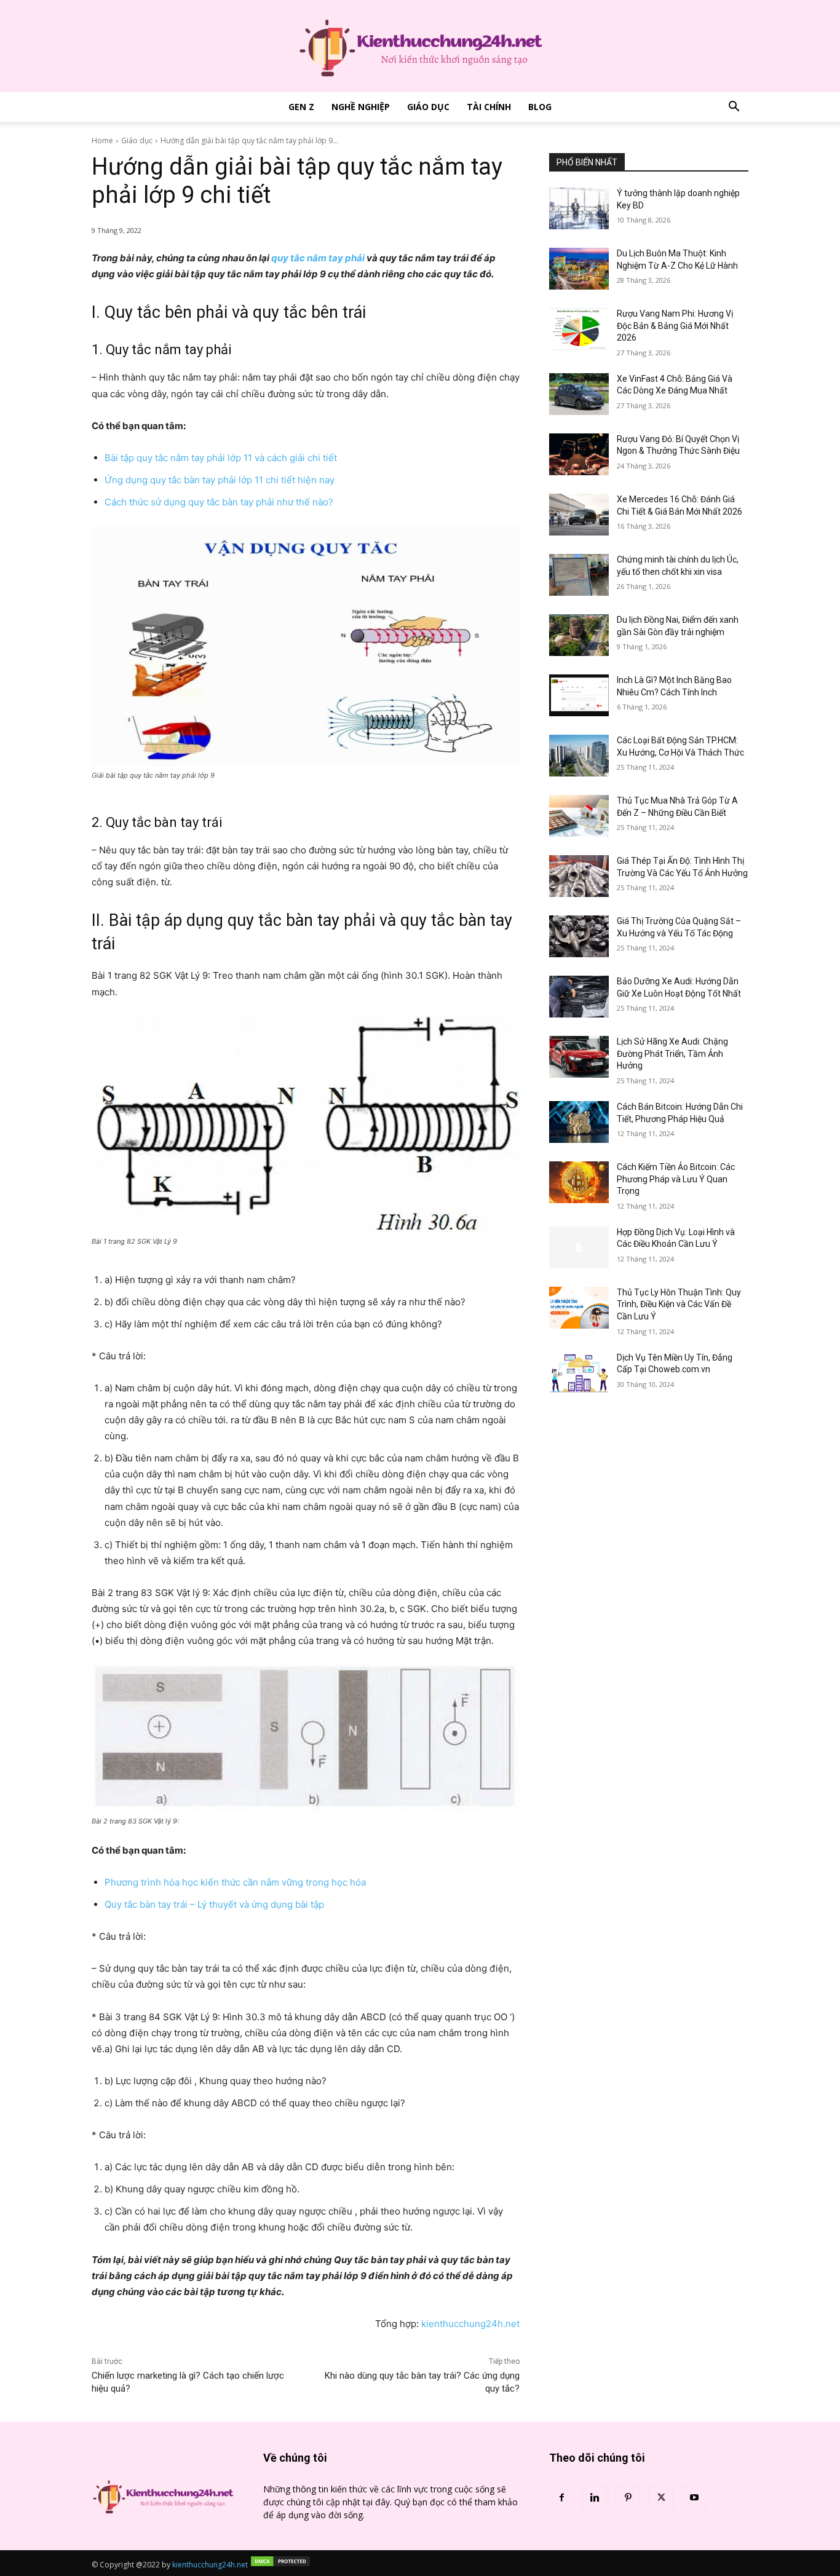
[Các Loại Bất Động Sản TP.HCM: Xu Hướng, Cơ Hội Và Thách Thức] (579, 756)
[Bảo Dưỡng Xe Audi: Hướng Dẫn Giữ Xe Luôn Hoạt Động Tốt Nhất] (579, 997)
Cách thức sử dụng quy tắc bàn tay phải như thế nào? (219, 502)
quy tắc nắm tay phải (318, 258)
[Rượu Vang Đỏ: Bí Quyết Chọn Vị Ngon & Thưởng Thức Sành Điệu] (579, 454)
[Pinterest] (628, 2498)
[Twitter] (661, 2498)
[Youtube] (694, 2498)
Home (102, 140)
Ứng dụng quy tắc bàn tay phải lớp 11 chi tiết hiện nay (220, 480)
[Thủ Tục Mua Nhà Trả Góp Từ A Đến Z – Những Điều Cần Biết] (579, 816)
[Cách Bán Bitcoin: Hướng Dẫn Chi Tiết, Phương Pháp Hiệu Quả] (579, 1122)
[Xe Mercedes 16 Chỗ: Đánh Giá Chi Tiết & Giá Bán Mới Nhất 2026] (579, 515)
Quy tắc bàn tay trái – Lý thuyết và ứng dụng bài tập (216, 1904)
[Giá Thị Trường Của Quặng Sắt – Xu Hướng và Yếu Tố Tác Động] (579, 936)
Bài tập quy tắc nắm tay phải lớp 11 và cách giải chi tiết (221, 458)
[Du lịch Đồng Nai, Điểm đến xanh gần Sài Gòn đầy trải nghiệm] (579, 635)
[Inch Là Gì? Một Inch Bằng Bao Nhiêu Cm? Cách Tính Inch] (579, 695)
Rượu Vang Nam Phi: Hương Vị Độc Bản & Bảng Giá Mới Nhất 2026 (675, 326)
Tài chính (489, 107)
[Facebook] (561, 2498)
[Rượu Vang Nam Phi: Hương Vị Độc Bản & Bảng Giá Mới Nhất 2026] (579, 329)
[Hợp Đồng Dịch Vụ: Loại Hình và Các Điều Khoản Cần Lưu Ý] (579, 1247)
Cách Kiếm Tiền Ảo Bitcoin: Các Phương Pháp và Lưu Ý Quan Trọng (676, 1179)
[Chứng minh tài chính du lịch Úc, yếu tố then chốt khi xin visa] (579, 575)
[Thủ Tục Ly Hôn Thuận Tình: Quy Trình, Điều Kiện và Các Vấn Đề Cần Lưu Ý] (579, 1308)
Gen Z (301, 107)
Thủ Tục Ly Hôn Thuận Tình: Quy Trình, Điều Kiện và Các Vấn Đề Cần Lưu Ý (679, 1304)
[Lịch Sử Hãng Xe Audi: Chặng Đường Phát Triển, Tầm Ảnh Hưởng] (579, 1057)
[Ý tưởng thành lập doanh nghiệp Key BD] (579, 208)
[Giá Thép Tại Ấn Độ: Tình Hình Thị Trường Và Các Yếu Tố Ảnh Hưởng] (579, 876)
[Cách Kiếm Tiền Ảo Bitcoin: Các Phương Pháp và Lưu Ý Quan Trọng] (579, 1182)
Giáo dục (428, 107)
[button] (734, 108)
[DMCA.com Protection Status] (280, 2565)
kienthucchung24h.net (470, 2324)
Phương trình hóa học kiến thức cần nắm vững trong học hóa (235, 1882)
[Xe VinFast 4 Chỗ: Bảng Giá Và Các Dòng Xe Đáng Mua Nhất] (579, 394)
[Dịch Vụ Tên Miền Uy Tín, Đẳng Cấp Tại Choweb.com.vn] (579, 1373)
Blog (540, 107)
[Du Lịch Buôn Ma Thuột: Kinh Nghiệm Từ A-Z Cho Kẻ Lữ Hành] (579, 269)
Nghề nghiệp (361, 107)
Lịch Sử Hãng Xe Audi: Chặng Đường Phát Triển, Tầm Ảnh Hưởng (672, 1053)
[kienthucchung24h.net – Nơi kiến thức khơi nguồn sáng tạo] (420, 46)
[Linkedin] (595, 2498)
